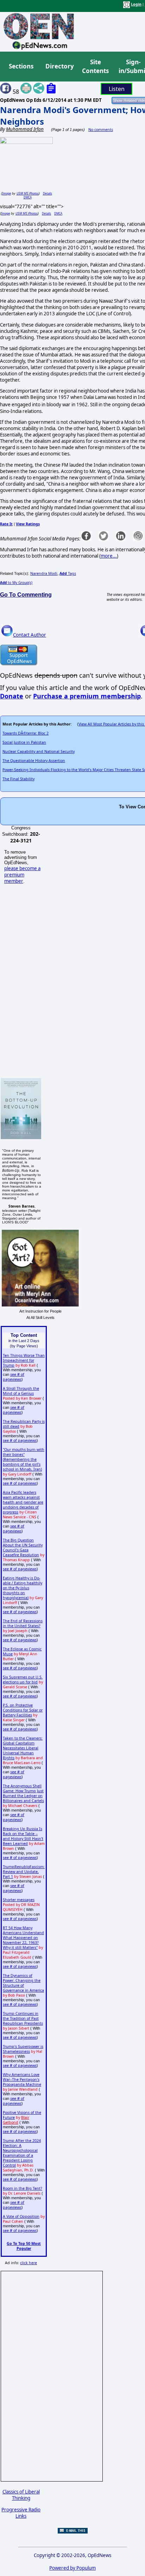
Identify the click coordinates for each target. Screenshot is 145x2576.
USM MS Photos (28, 193)
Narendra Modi (44, 573)
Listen (117, 89)
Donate (12, 696)
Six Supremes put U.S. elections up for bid (23, 1680)
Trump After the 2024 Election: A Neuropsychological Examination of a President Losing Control (22, 2153)
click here (29, 2263)
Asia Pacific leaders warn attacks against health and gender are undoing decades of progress (23, 1502)
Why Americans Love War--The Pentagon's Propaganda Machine (22, 2079)
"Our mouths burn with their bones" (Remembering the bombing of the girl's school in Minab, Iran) (24, 1459)
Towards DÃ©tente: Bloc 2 (26, 733)
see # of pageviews (14, 1377)
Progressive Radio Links (21, 2513)
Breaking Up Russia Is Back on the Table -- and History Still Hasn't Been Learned (23, 1836)
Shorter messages (19, 1900)
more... (109, 556)
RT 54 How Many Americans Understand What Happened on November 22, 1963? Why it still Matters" (23, 1938)
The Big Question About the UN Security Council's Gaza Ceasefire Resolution (23, 1547)
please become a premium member (22, 875)
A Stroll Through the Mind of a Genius (21, 1391)
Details (48, 193)
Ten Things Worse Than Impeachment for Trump (24, 1360)
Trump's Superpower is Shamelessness (23, 2049)
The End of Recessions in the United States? (23, 1623)
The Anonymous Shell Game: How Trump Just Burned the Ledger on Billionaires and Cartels (23, 1793)
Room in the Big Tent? (23, 2188)
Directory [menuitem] (59, 66)
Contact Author (30, 635)
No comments (101, 130)
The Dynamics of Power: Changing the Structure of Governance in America (23, 1983)
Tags (68, 573)
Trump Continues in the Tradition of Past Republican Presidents (23, 2018)
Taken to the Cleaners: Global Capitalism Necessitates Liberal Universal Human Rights (23, 1748)
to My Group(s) (16, 583)
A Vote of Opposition (21, 2216)
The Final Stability (18, 779)
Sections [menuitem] (21, 66)
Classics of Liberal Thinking (21, 2495)
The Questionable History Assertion (34, 761)
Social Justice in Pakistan (24, 742)
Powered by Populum (72, 2568)
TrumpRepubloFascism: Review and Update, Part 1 (24, 1872)
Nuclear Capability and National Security (39, 751)
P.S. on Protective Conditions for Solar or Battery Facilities (23, 1710)
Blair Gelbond (16, 2120)
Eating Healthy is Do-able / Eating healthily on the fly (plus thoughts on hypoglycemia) (23, 1588)
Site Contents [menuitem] (95, 67)
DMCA (28, 197)
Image (7, 193)
